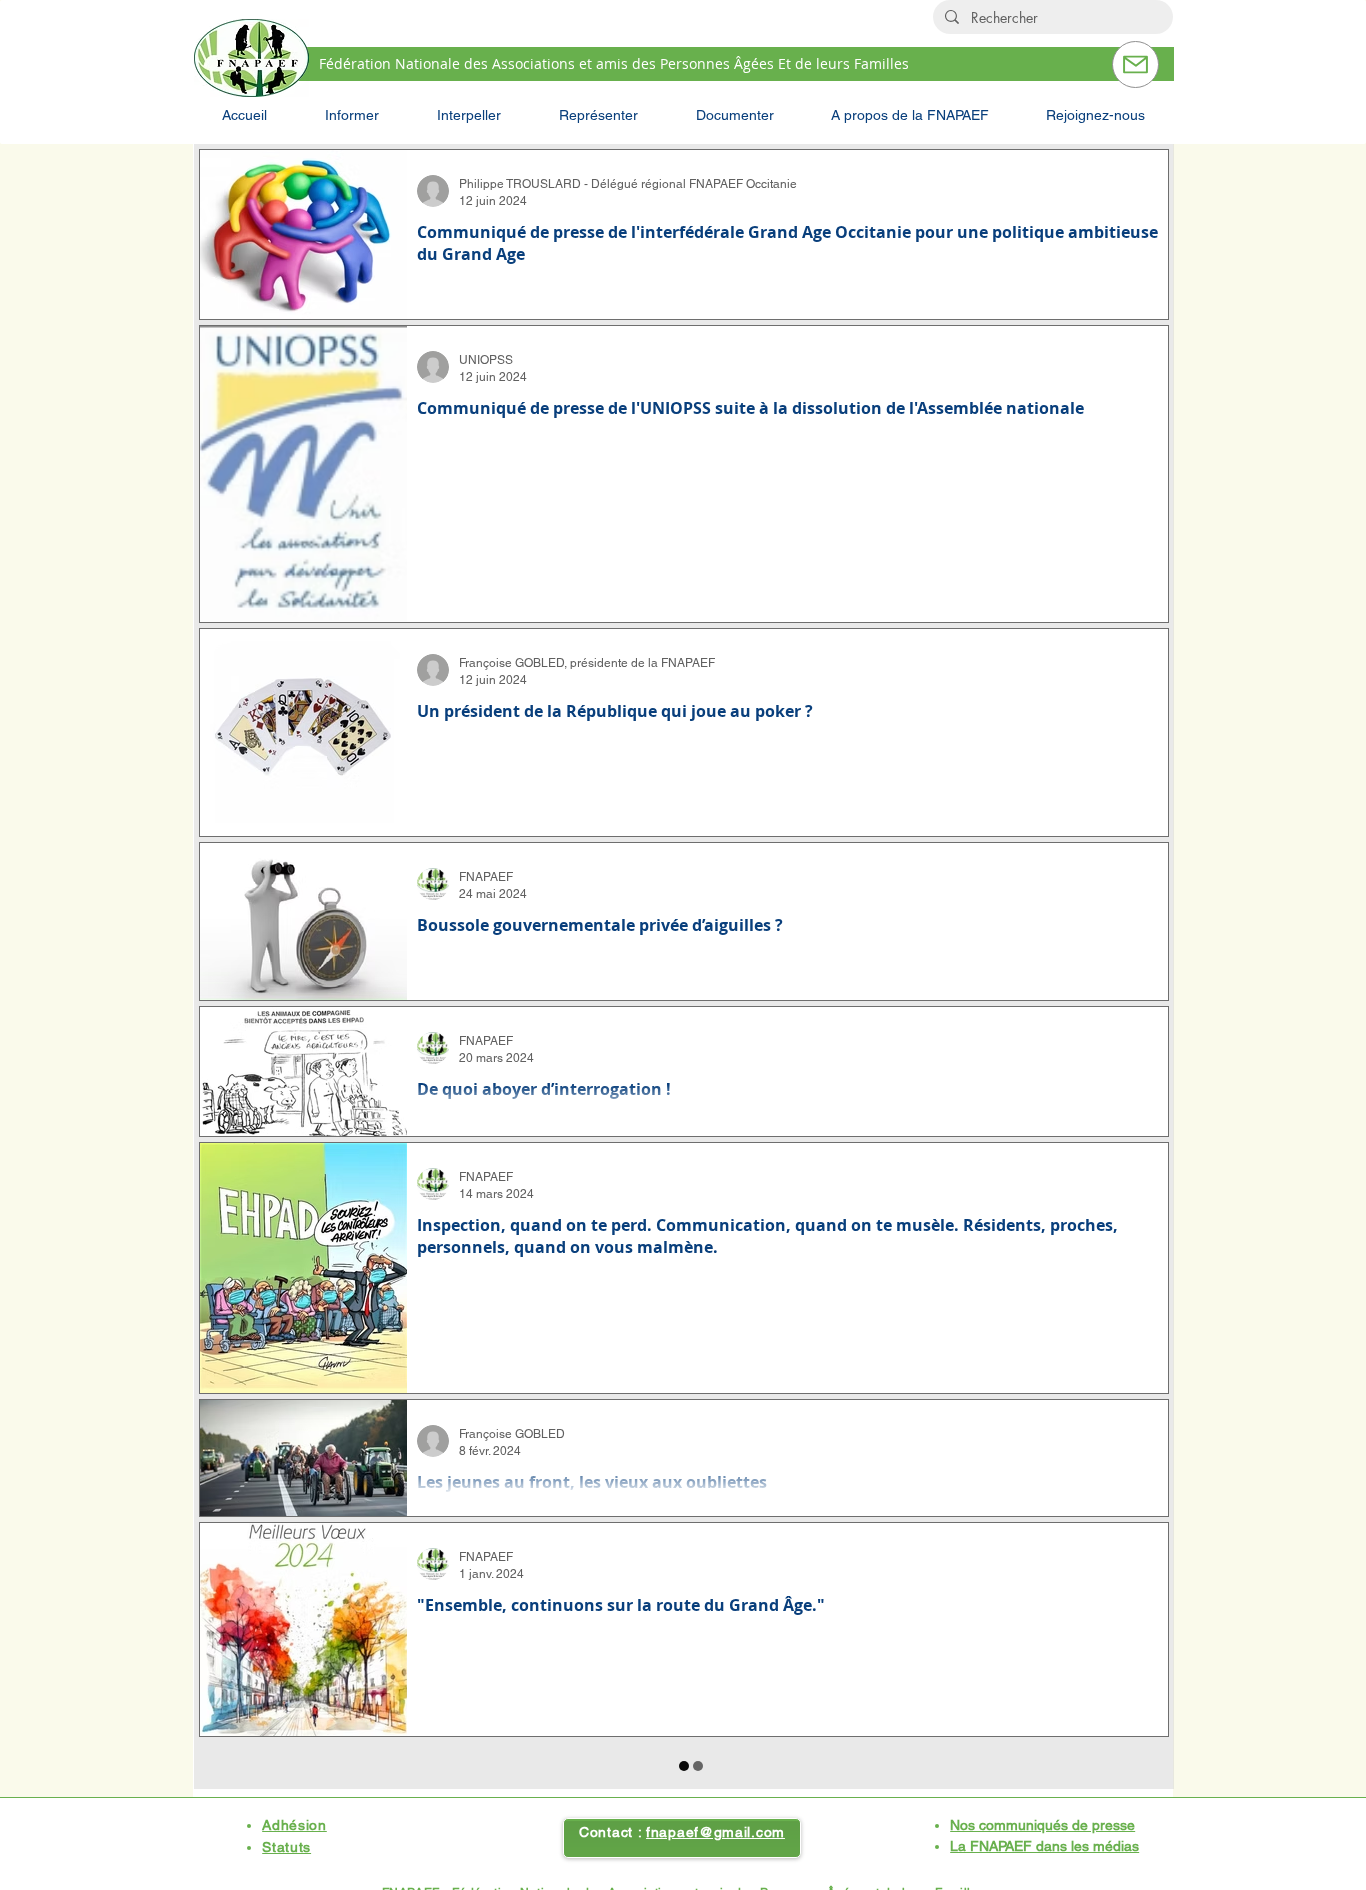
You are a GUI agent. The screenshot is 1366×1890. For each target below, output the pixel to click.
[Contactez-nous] (1135, 64)
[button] (352, 115)
